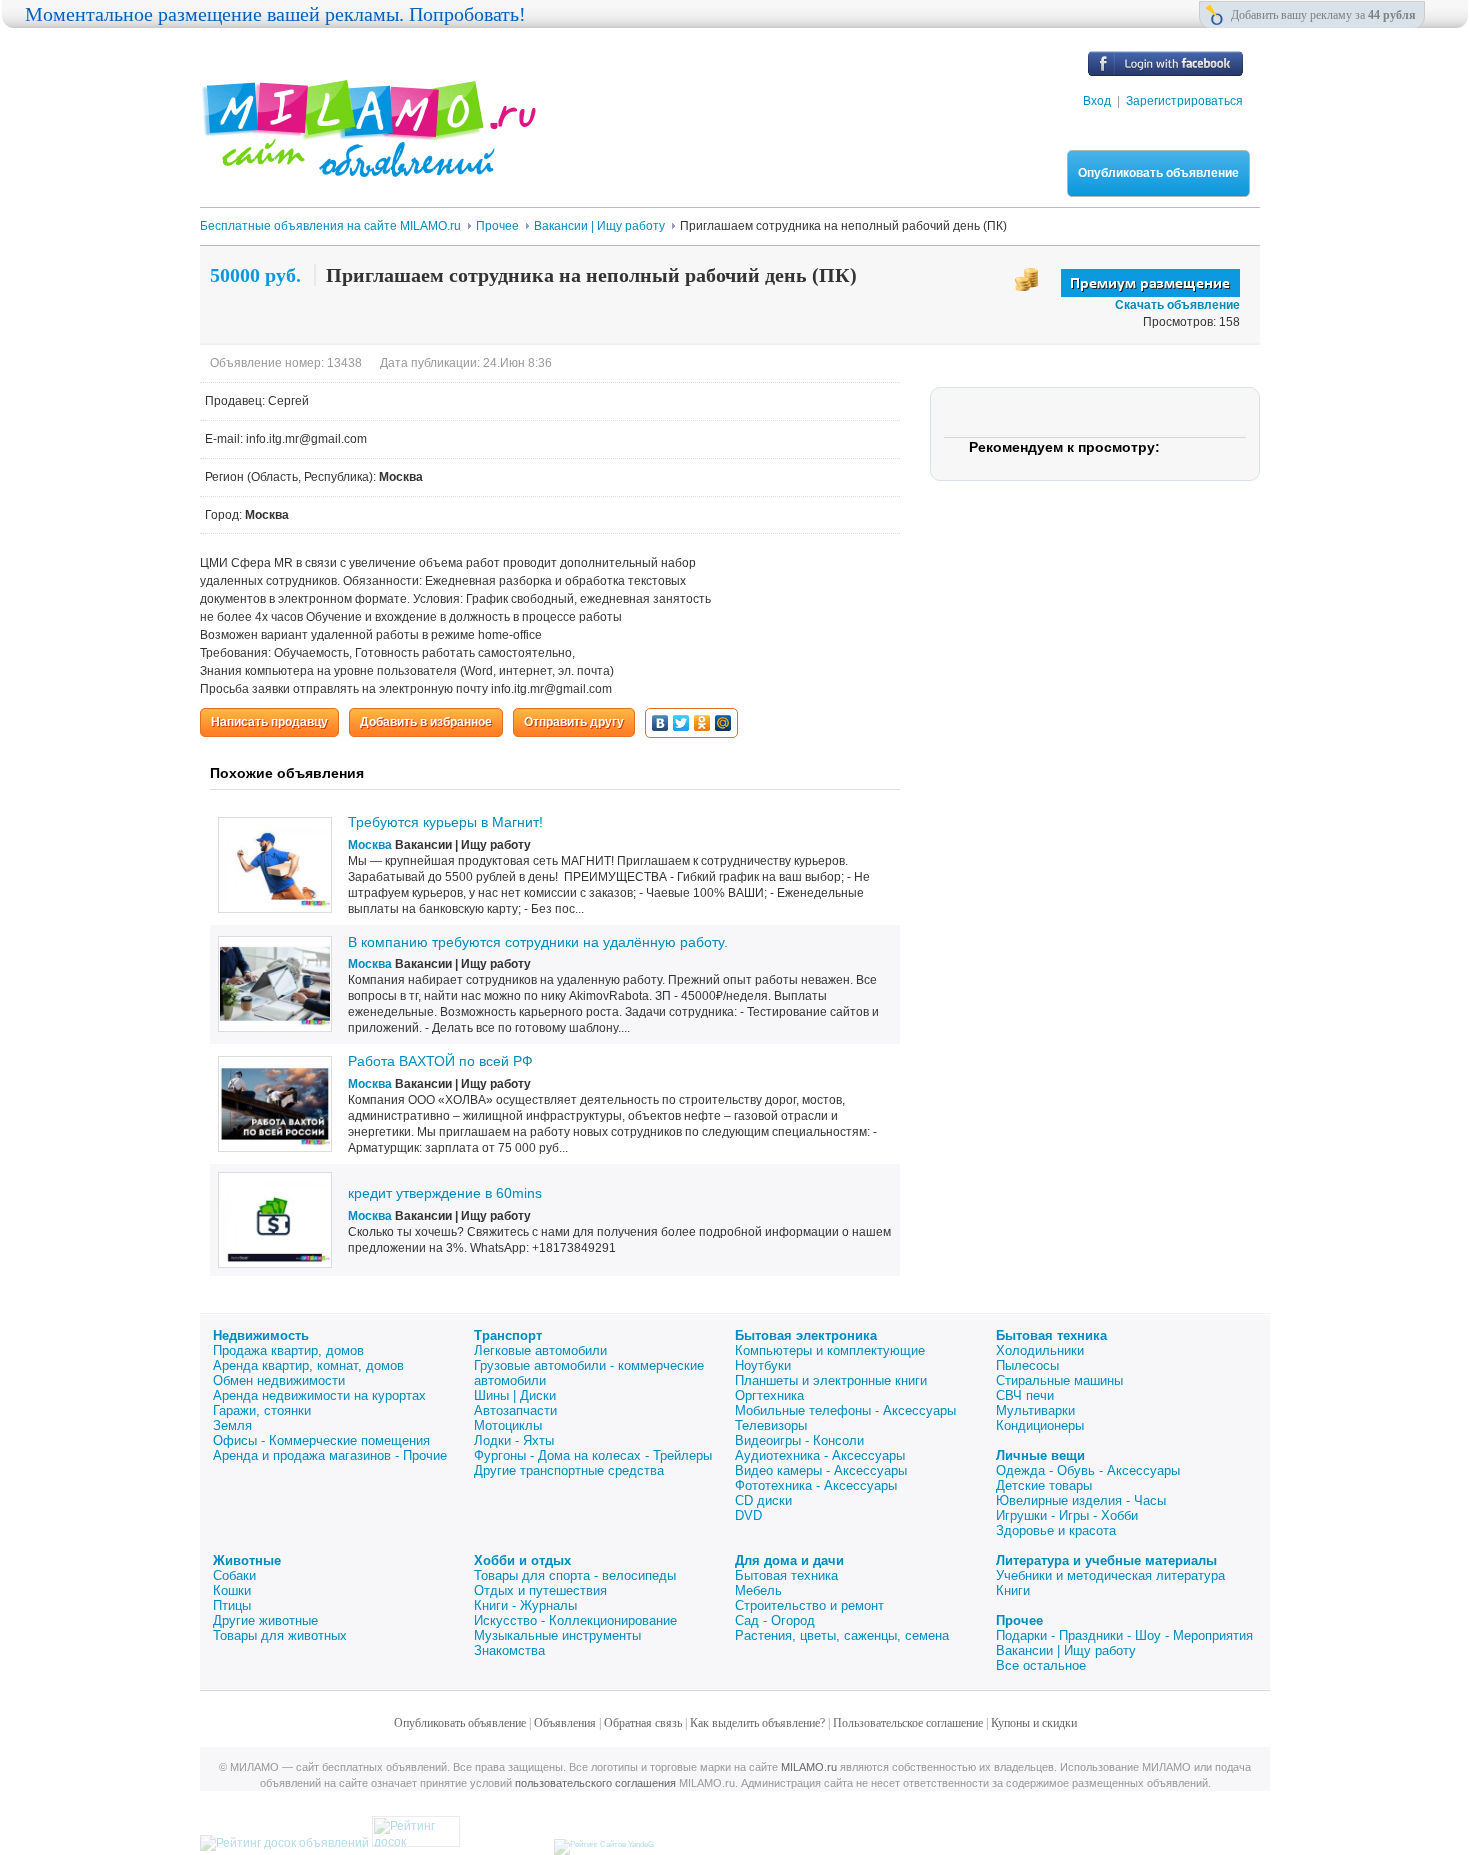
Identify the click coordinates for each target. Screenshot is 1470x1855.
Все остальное (1041, 1665)
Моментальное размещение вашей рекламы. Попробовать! (275, 14)
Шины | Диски (515, 1395)
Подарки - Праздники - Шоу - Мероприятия (1124, 1635)
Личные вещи (1040, 1455)
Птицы (232, 1605)
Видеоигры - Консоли (799, 1440)
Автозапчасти (515, 1410)
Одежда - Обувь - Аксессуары (1088, 1470)
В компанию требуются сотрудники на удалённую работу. (538, 942)
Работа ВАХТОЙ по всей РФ (440, 1061)
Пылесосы (1027, 1365)
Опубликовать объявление (1158, 173)
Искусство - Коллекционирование (575, 1620)
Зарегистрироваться (1184, 101)
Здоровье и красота (1056, 1530)
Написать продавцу (269, 722)
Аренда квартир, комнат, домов (308, 1365)
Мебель (758, 1590)
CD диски (763, 1500)
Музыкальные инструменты (557, 1635)
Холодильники (1040, 1350)
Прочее (1019, 1620)
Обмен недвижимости (279, 1380)
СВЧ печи (1025, 1395)
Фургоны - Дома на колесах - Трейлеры (593, 1455)
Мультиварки (1035, 1410)
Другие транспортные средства (569, 1470)
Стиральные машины (1059, 1380)
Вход (1097, 101)
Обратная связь (643, 1723)
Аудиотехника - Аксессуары (820, 1455)
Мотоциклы (508, 1425)
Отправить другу (574, 722)
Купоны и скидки (1034, 1723)
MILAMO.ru (809, 1767)
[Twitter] (681, 723)
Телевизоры (771, 1425)
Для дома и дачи (789, 1560)
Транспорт (508, 1335)
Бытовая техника (1051, 1335)
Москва (370, 845)
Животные (247, 1560)
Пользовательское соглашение (908, 1723)
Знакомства (509, 1650)
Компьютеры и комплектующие (830, 1350)
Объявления (565, 1723)
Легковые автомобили (540, 1350)
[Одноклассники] (702, 723)
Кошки (232, 1590)
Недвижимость (261, 1335)
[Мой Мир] (723, 723)
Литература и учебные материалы (1106, 1560)
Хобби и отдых (522, 1560)
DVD (748, 1515)
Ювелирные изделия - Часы (1081, 1500)
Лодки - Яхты (514, 1440)
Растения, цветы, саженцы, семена (842, 1635)
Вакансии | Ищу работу (1066, 1650)
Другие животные (265, 1620)
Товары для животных (280, 1635)
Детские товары (1044, 1485)
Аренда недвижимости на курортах (319, 1395)
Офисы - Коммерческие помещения (321, 1440)
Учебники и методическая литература (1110, 1575)
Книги (1013, 1590)
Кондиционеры (1040, 1425)
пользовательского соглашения (595, 1783)
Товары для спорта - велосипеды (575, 1575)
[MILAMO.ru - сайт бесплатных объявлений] (368, 165)
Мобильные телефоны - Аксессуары (845, 1410)
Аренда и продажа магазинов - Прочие (330, 1455)
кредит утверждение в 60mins (445, 1193)
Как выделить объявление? (757, 1723)
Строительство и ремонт (809, 1605)
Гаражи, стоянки (262, 1410)
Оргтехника (769, 1395)
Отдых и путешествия (540, 1590)
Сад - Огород (775, 1620)
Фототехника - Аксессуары (816, 1485)
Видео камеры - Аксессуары (821, 1470)
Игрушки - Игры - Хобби (1067, 1515)
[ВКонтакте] (660, 723)
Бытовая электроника (806, 1335)
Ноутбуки (763, 1365)
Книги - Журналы (525, 1605)
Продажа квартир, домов (288, 1350)
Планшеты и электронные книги (831, 1380)
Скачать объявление (1177, 305)
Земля (232, 1425)
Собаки (234, 1575)
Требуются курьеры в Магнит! (445, 822)
